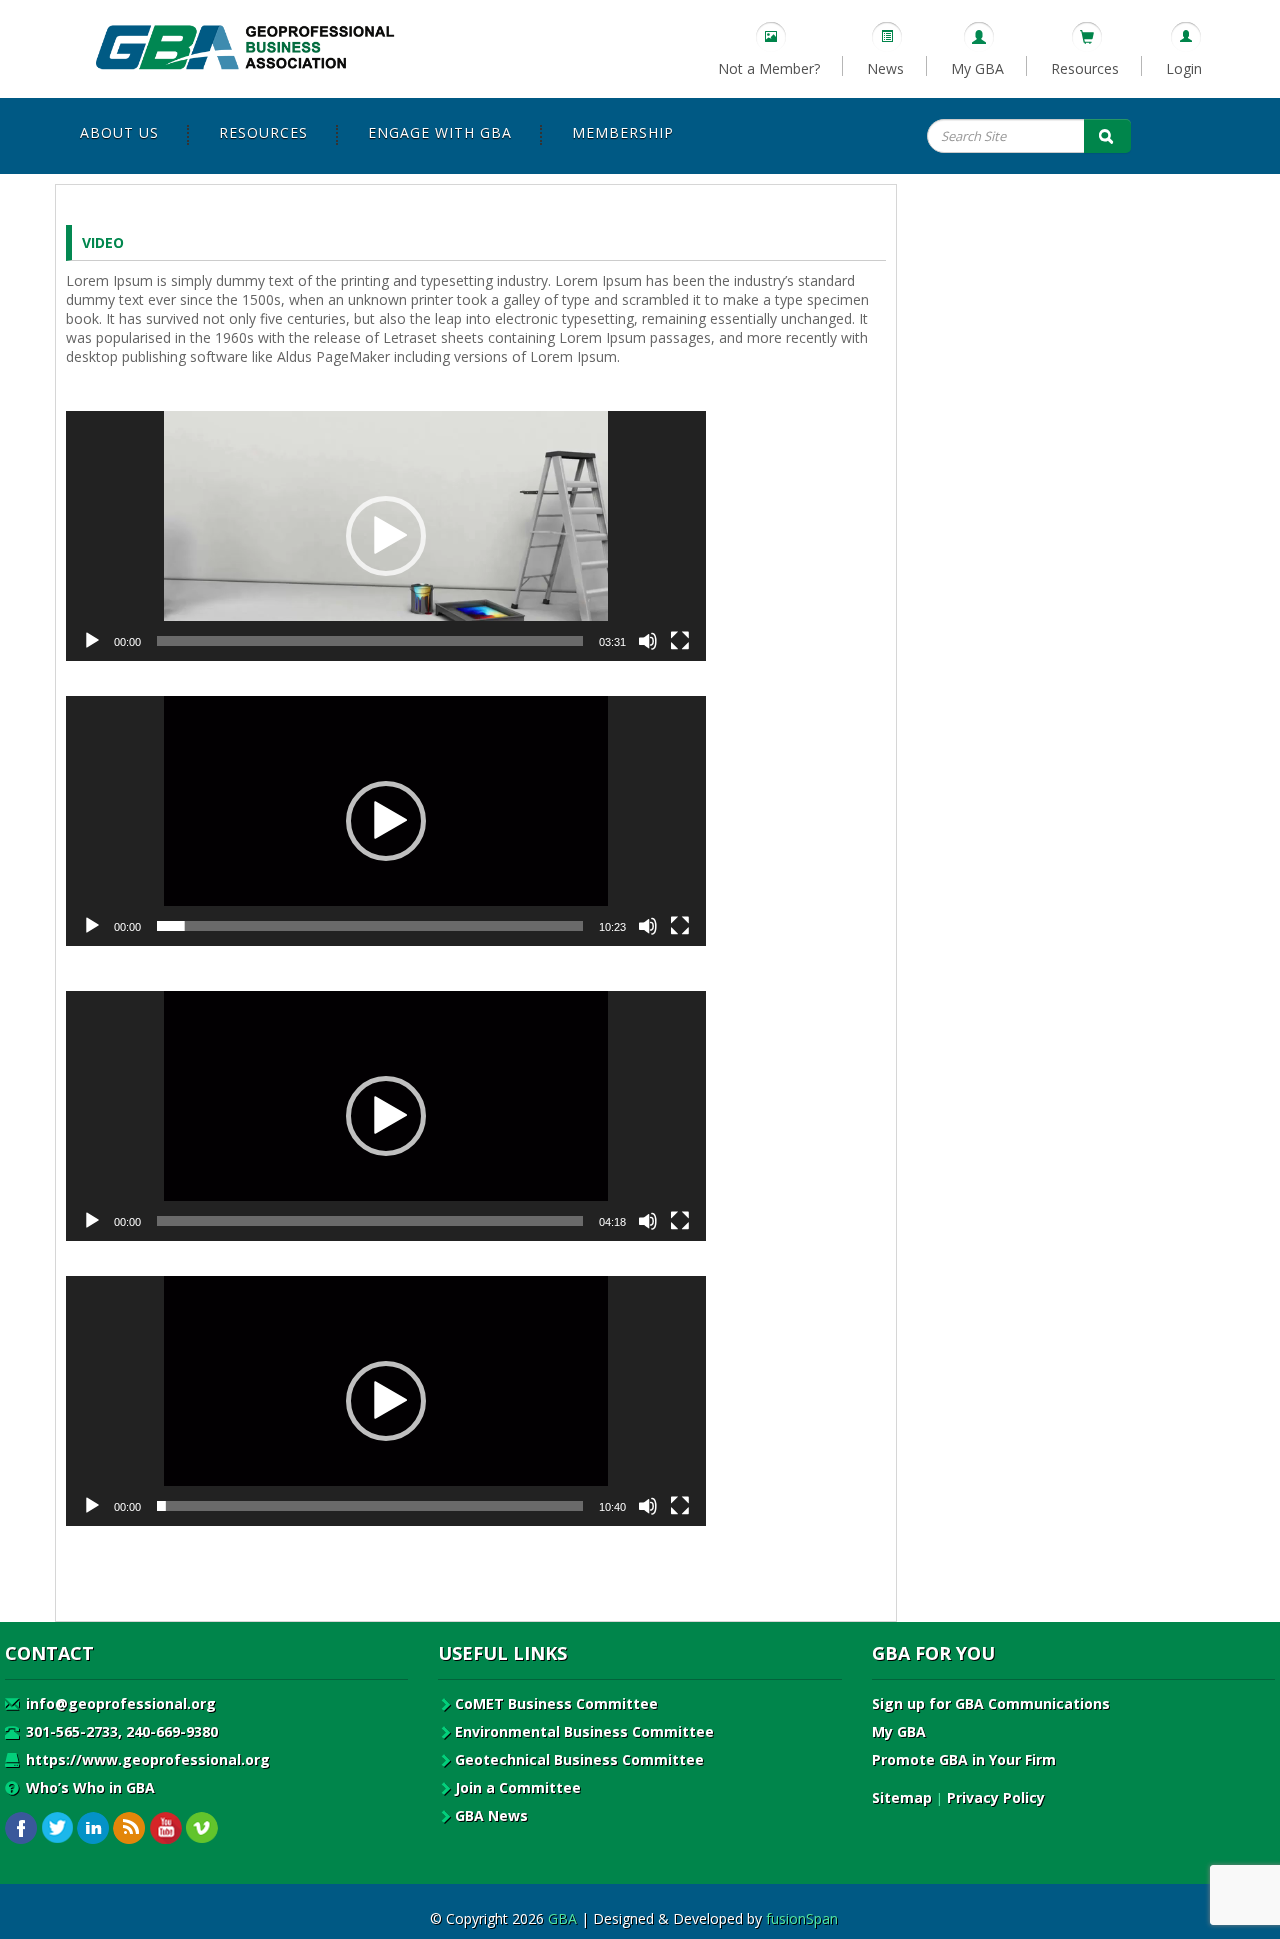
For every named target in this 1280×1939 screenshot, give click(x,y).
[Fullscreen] (680, 641)
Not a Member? (769, 68)
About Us (119, 132)
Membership (623, 132)
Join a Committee (518, 1787)
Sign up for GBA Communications (991, 1703)
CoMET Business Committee (556, 1703)
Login (1184, 68)
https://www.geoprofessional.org (146, 1759)
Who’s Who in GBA (88, 1787)
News (885, 68)
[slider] (370, 641)
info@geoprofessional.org (119, 1703)
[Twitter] (57, 1828)
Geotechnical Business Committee (579, 1759)
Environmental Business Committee (584, 1731)
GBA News (491, 1815)
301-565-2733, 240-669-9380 (120, 1731)
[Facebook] (21, 1828)
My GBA (977, 68)
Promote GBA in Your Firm (964, 1759)
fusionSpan (802, 1918)
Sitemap (902, 1797)
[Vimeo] (201, 1828)
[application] (386, 536)
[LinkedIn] (93, 1828)
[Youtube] (165, 1828)
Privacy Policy (996, 1797)
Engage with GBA (440, 132)
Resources (1085, 68)
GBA (562, 1918)
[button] (386, 536)
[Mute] (648, 641)
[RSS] (129, 1828)
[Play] (92, 641)
